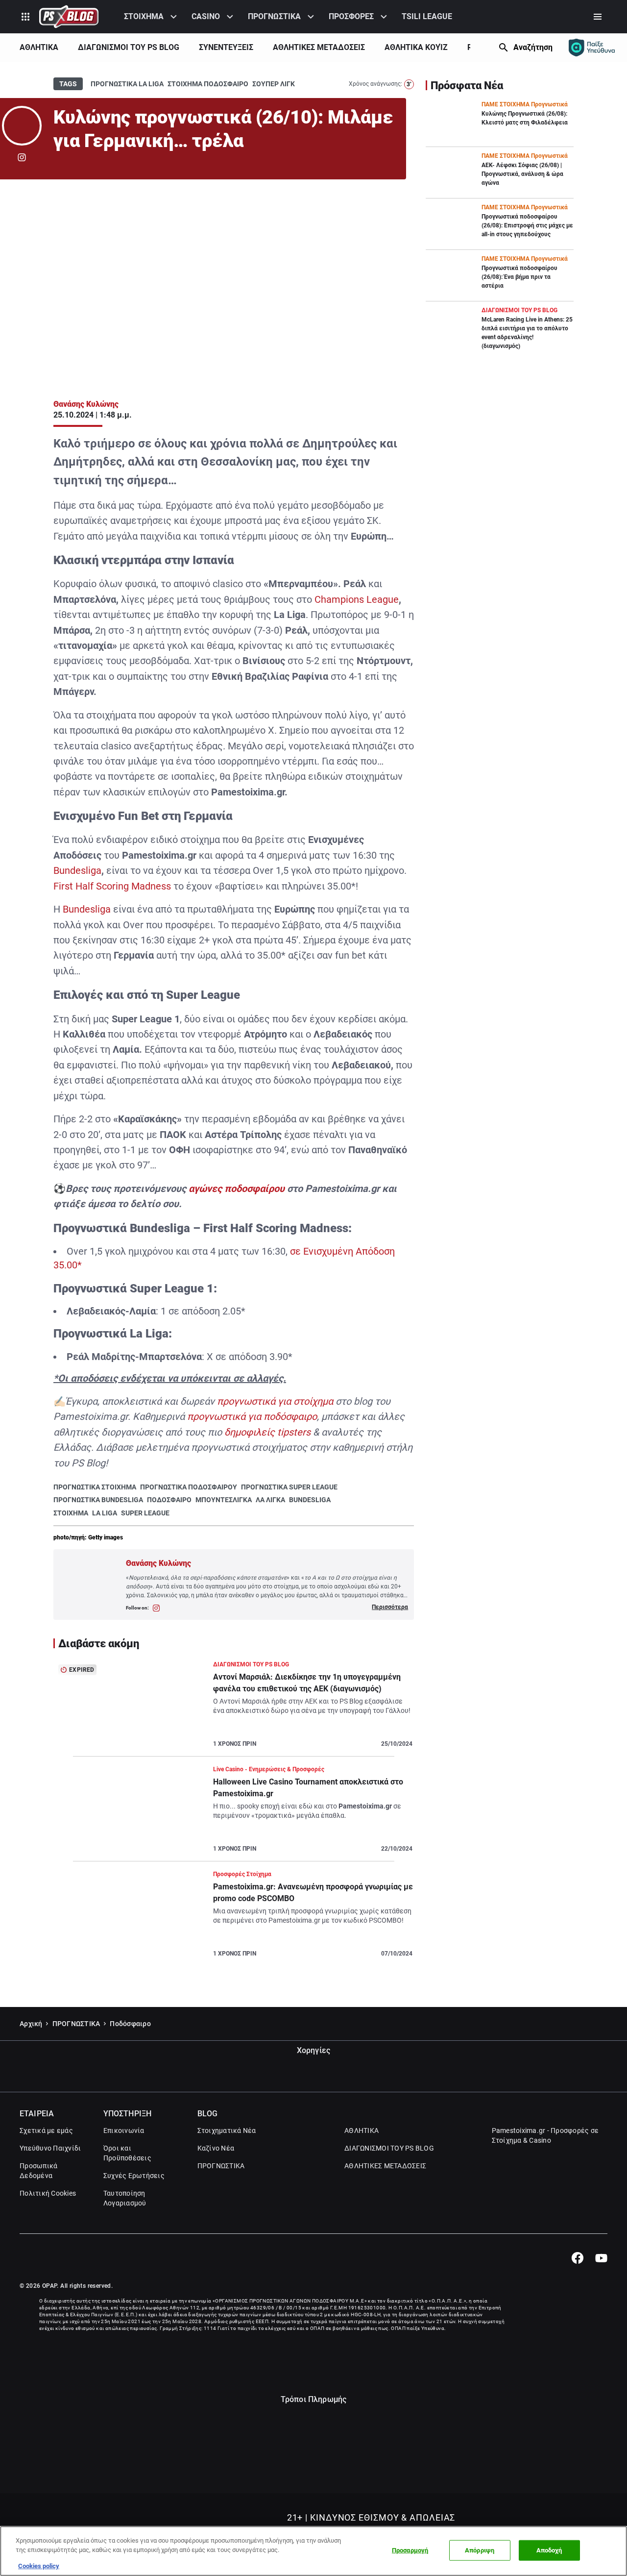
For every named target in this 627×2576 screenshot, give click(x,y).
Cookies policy (39, 2566)
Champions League (357, 599)
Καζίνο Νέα (216, 2148)
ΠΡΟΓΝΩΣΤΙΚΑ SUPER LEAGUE (289, 1487)
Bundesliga (77, 870)
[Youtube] (601, 2258)
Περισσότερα (390, 1607)
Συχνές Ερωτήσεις (134, 2176)
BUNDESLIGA (310, 1500)
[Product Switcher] (25, 17)
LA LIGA (105, 1513)
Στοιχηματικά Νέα (227, 2130)
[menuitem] (152, 17)
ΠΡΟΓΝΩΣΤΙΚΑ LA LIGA (127, 84)
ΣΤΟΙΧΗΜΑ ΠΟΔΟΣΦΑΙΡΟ (208, 84)
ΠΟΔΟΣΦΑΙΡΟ (169, 1500)
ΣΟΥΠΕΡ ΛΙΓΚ (274, 84)
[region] (313, 2551)
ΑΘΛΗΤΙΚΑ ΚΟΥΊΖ (416, 47)
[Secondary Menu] (598, 17)
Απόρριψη (480, 2550)
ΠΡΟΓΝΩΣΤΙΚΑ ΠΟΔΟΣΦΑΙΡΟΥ (189, 1487)
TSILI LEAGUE (427, 16)
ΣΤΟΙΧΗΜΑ (144, 16)
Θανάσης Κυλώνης (86, 404)
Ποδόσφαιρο (130, 2024)
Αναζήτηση (533, 47)
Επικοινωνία (124, 2130)
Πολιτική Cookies (48, 2193)
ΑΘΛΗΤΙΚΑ (39, 47)
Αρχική (31, 2024)
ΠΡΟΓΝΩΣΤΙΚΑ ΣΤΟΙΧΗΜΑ (95, 1487)
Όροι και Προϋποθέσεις (127, 2153)
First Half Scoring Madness (112, 886)
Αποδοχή (549, 2550)
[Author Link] (22, 126)
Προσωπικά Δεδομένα (38, 2171)
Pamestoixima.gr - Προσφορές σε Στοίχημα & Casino (545, 2135)
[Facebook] (577, 2258)
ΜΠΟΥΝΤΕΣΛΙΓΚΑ (224, 1500)
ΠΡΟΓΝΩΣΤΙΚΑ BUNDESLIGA (98, 1500)
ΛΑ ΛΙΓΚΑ (270, 1500)
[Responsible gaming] (592, 48)
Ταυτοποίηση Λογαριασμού (125, 2198)
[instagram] (22, 157)
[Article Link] (234, 1708)
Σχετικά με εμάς (46, 2130)
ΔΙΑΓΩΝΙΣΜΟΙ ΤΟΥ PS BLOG (129, 47)
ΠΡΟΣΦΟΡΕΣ (351, 16)
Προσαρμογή (410, 2550)
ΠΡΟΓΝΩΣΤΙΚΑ (274, 16)
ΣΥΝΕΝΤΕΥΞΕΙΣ (226, 47)
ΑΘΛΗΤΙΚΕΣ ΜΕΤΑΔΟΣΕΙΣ (319, 47)
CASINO (206, 16)
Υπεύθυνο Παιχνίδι (50, 2148)
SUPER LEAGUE (145, 1513)
